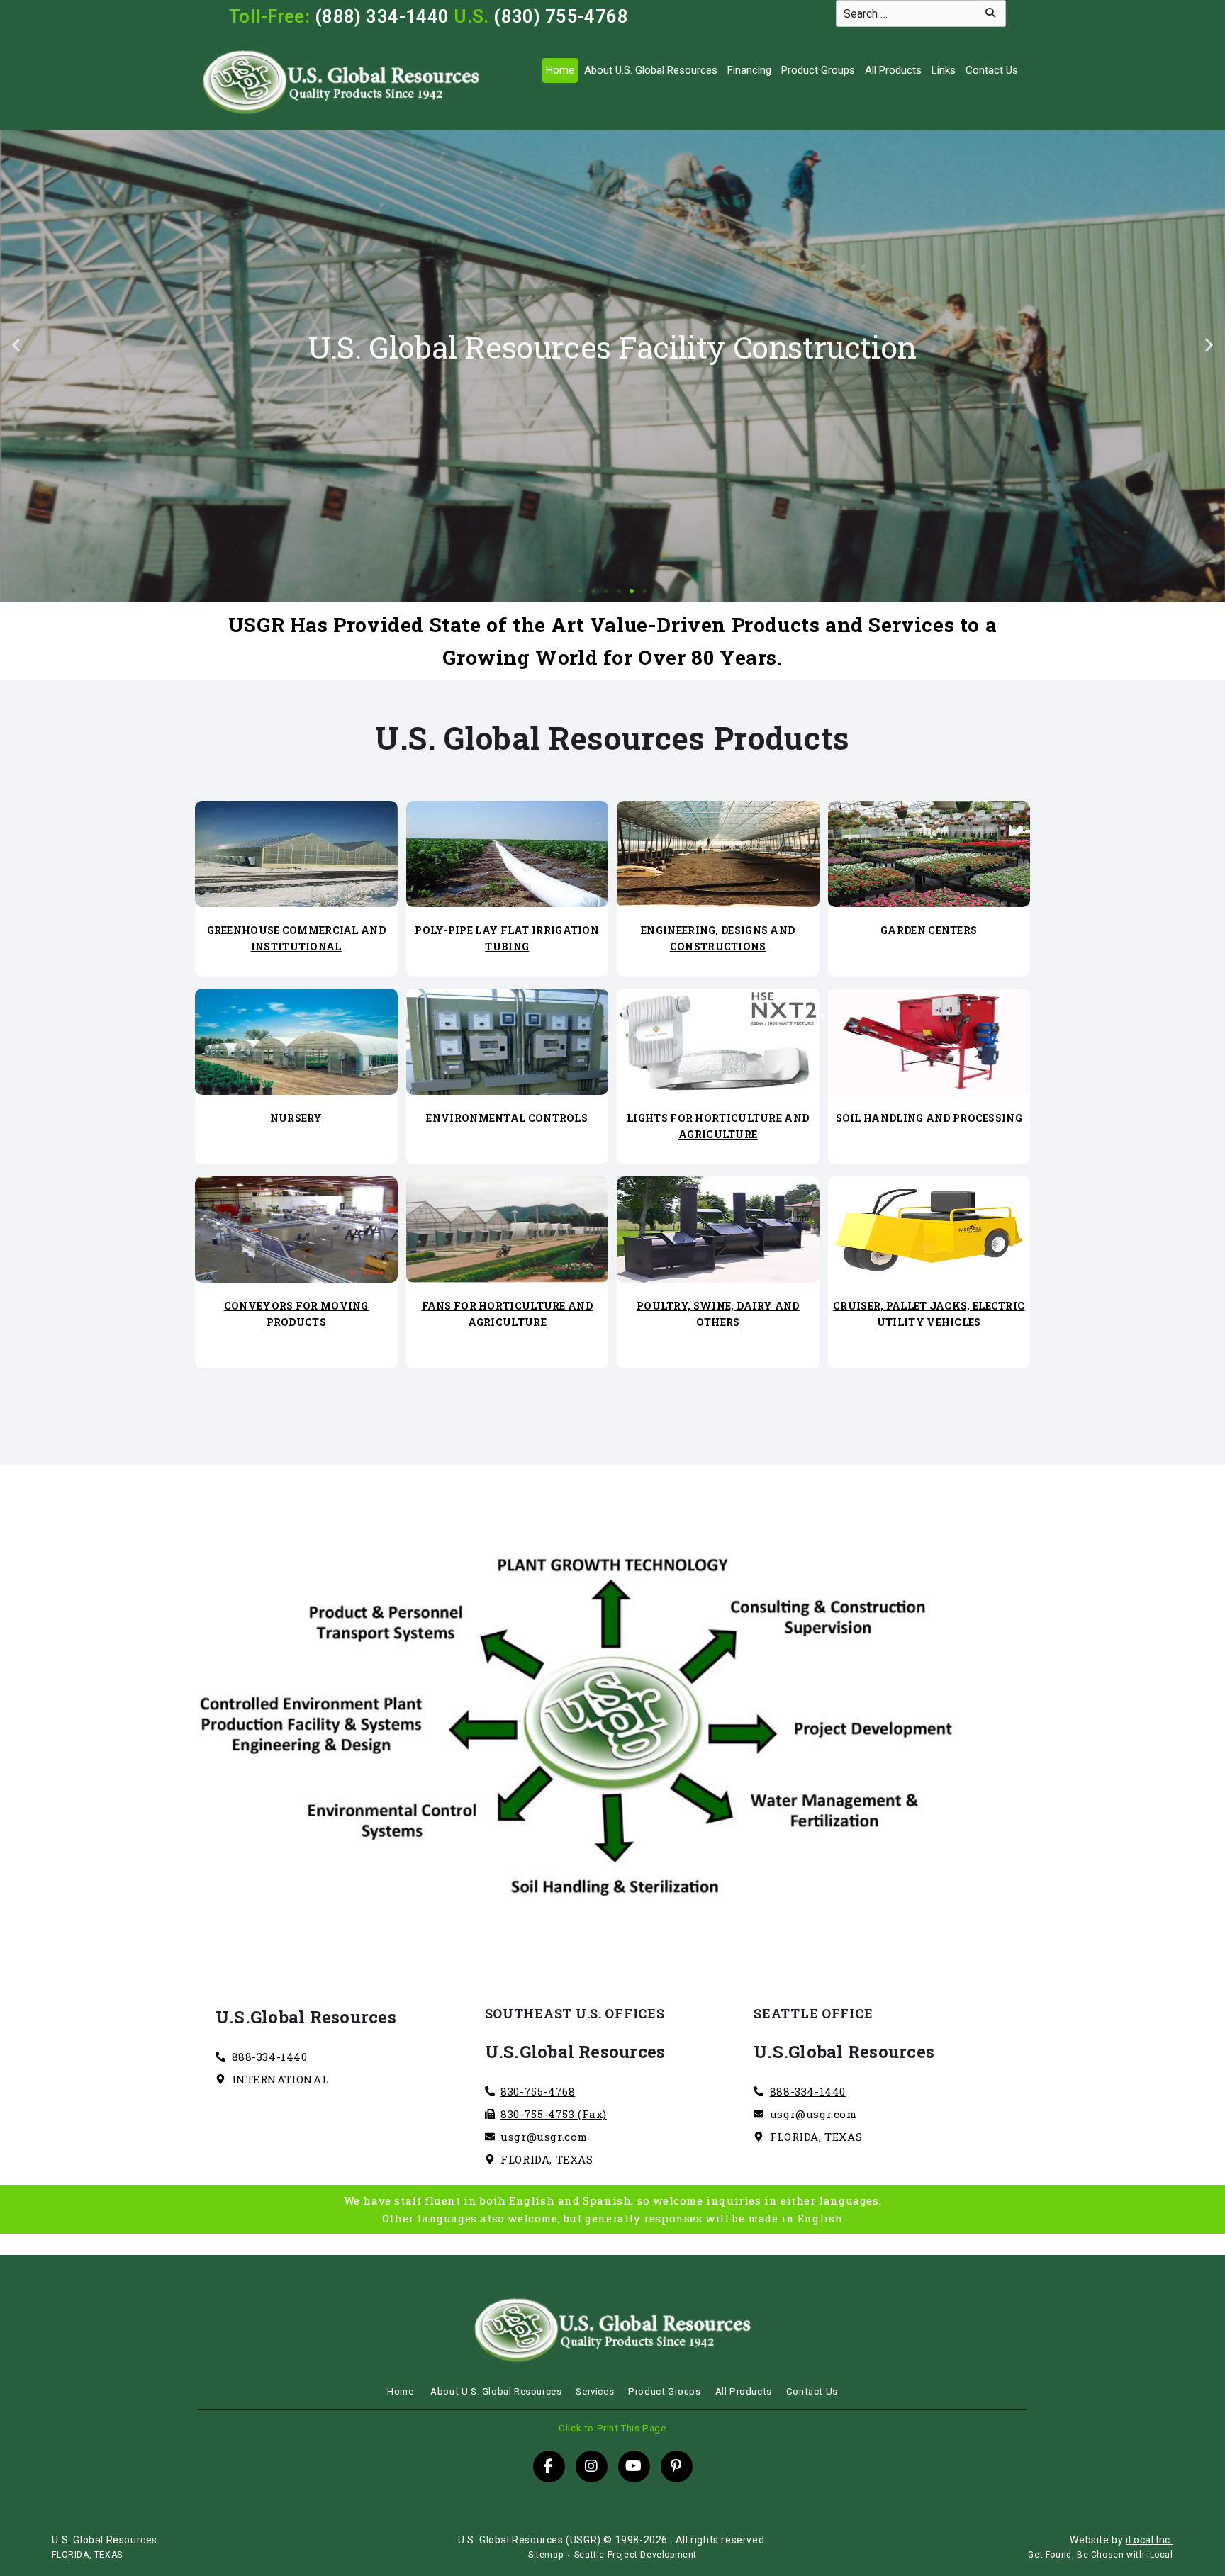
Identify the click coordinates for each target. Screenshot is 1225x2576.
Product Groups (818, 70)
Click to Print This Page (612, 2428)
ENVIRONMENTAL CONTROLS (507, 1118)
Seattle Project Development (636, 2555)
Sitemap (546, 2555)
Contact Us (992, 70)
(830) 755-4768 (561, 16)
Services (595, 2391)
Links (944, 70)
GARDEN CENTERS (929, 930)
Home (560, 70)
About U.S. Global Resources (651, 70)
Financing (749, 70)
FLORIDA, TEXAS (87, 2555)
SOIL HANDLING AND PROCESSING (929, 1118)
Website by (1121, 2540)
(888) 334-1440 (382, 16)
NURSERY (296, 1118)
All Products (893, 70)
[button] (16, 345)
